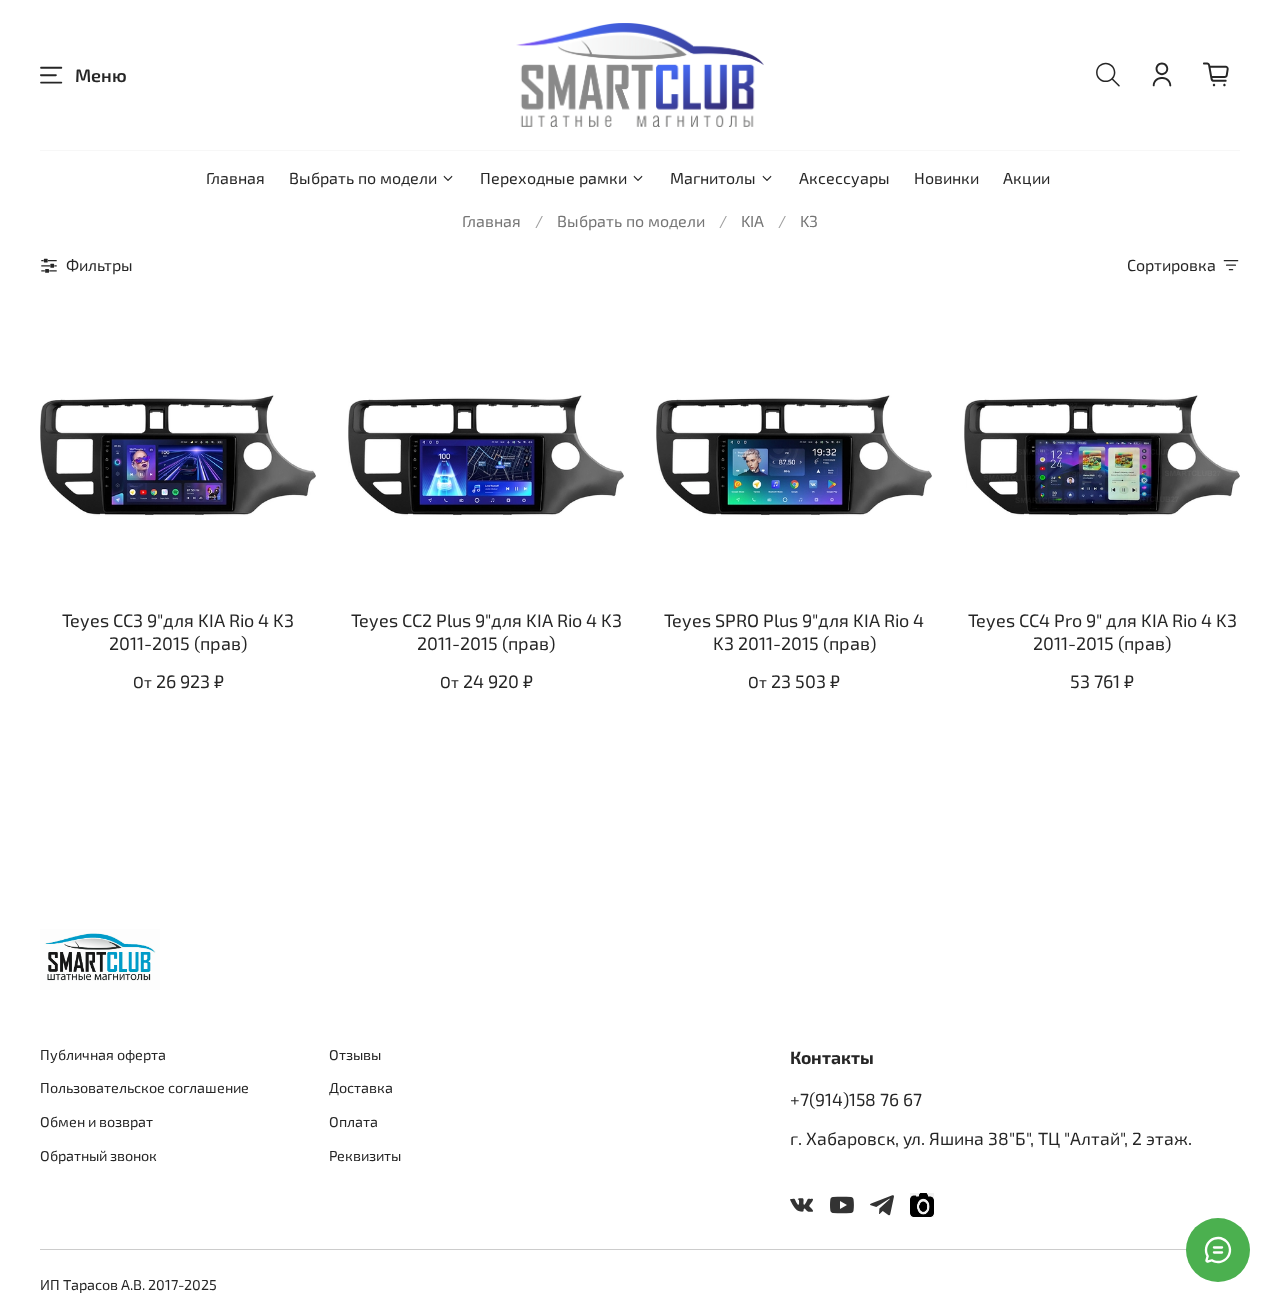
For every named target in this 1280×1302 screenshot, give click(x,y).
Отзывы (355, 1054)
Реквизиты (365, 1155)
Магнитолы (713, 177)
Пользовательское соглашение (144, 1087)
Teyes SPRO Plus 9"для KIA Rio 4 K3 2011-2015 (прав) (794, 631)
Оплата (353, 1121)
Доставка (361, 1087)
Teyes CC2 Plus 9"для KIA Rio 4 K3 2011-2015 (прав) (486, 631)
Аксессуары (844, 177)
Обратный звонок (98, 1155)
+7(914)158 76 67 (856, 1099)
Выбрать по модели (363, 177)
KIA (752, 220)
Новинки (946, 177)
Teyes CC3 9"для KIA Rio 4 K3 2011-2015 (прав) (178, 631)
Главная (235, 177)
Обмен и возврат (96, 1121)
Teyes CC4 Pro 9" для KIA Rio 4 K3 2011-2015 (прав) (1102, 631)
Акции (1026, 177)
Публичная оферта (103, 1054)
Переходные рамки (553, 177)
